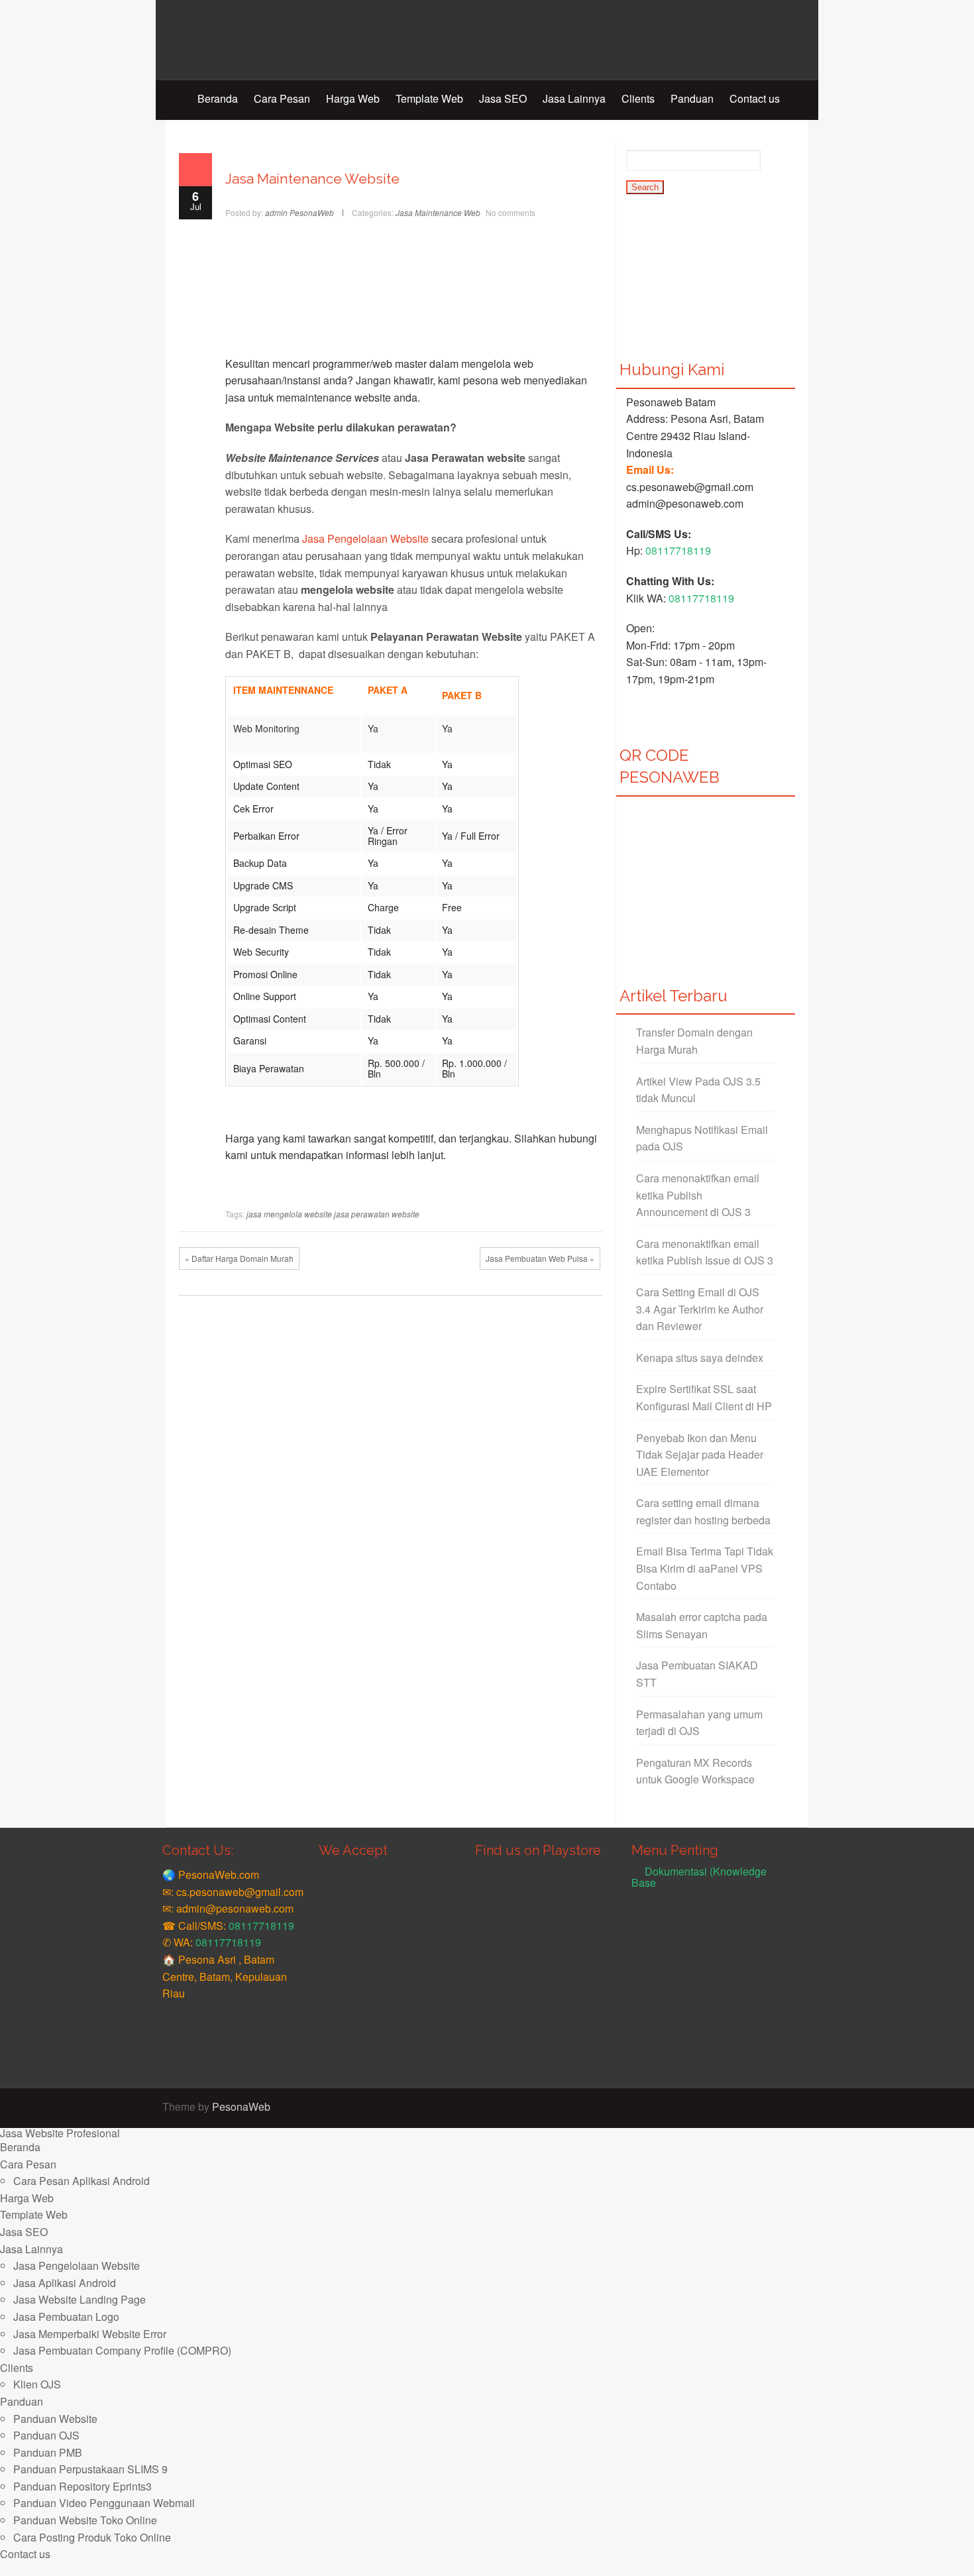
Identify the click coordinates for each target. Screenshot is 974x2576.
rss (808, 2108)
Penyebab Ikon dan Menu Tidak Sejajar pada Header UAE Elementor (700, 1455)
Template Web (429, 98)
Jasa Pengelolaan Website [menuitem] (77, 2266)
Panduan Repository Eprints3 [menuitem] (82, 2486)
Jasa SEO (503, 98)
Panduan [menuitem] (22, 2401)
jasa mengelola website (289, 1214)
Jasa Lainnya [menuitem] (31, 2249)
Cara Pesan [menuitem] (28, 2164)
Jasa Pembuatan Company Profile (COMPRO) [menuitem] (122, 2350)
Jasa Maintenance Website (312, 179)
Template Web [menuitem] (34, 2214)
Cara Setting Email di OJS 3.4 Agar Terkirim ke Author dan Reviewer (700, 1309)
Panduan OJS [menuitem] (46, 2435)
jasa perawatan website (377, 1214)
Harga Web (353, 98)
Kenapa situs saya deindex (700, 1358)
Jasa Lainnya (574, 98)
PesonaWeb (241, 2106)
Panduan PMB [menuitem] (48, 2452)
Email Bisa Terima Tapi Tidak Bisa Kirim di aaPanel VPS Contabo (705, 1568)
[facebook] (729, 2108)
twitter (749, 2108)
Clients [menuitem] (17, 2368)
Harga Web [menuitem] (27, 2198)
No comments (511, 212)
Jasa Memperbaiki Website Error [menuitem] (90, 2334)
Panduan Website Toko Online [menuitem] (85, 2520)
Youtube (788, 2108)
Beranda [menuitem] (20, 2147)
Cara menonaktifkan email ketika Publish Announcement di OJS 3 (698, 1195)
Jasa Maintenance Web (438, 212)
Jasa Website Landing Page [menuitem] (80, 2299)
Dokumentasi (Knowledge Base (699, 1877)
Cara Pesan (282, 98)
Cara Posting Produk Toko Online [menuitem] (92, 2537)
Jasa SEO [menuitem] (24, 2232)
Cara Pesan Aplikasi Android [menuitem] (81, 2181)
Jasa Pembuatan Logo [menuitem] (66, 2317)
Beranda (218, 98)
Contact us (755, 98)
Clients (638, 98)
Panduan (692, 98)
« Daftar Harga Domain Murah (239, 1258)
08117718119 (678, 550)
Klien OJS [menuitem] (37, 2384)
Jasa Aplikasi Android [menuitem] (65, 2283)
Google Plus (769, 2108)
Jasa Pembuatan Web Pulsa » (540, 1258)
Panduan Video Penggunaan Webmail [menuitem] (104, 2503)
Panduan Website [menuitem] (55, 2419)
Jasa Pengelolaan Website (365, 538)
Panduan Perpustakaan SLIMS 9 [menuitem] (90, 2469)
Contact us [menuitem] (25, 2554)
